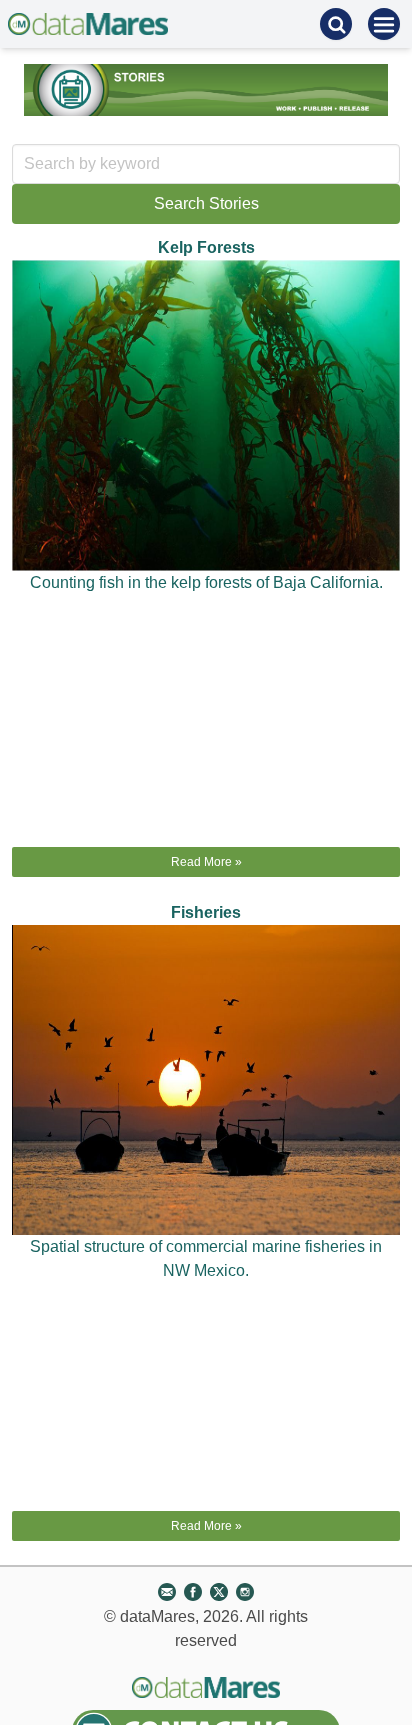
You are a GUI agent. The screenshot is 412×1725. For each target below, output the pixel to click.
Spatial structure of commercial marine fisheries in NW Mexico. (206, 1258)
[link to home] (88, 24)
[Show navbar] (384, 24)
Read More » (206, 862)
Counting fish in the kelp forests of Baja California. (206, 582)
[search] (336, 24)
